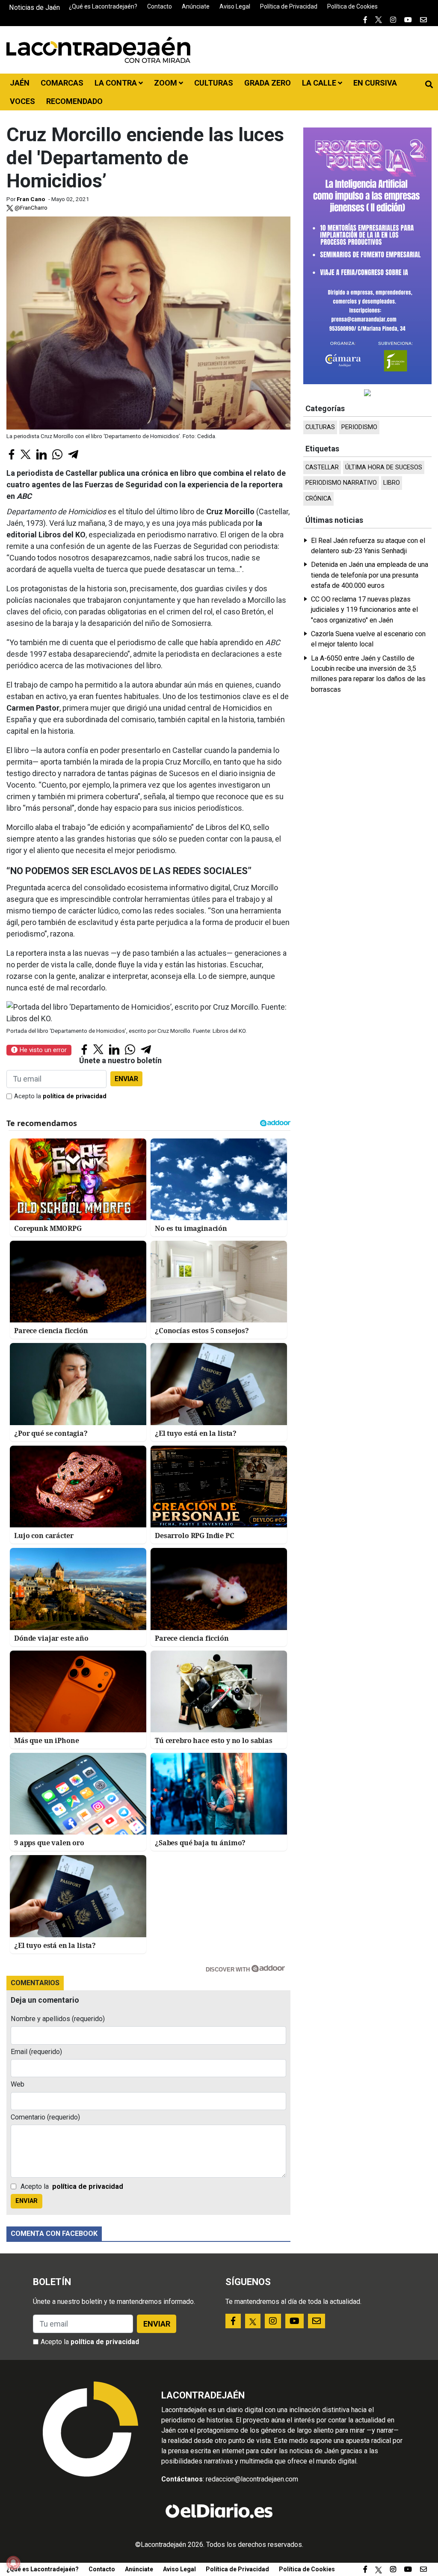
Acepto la (60, 1096)
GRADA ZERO (268, 83)
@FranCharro (30, 208)
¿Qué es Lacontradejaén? (103, 6)
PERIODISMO (359, 427)
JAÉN (20, 83)
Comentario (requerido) (45, 2117)
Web (18, 2084)
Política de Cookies (352, 6)
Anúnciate (196, 6)
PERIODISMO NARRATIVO (341, 483)
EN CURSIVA (375, 83)
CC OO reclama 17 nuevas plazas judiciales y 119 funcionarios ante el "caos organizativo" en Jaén (364, 610)
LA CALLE (320, 83)
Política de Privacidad (289, 6)
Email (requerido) (36, 2052)
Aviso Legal (235, 6)
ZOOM (166, 83)
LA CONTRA (117, 83)
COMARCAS (62, 83)
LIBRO (392, 483)
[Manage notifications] (13, 2563)
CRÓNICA (318, 499)
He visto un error (42, 1050)
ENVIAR (126, 1079)
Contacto (160, 6)
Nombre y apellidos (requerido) (58, 2019)
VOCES (22, 101)
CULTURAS (214, 83)
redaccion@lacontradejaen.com (252, 2479)
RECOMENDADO (74, 101)
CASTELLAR (322, 467)
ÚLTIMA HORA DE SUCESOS (384, 467)
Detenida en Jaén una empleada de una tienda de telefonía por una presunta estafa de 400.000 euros (370, 575)
